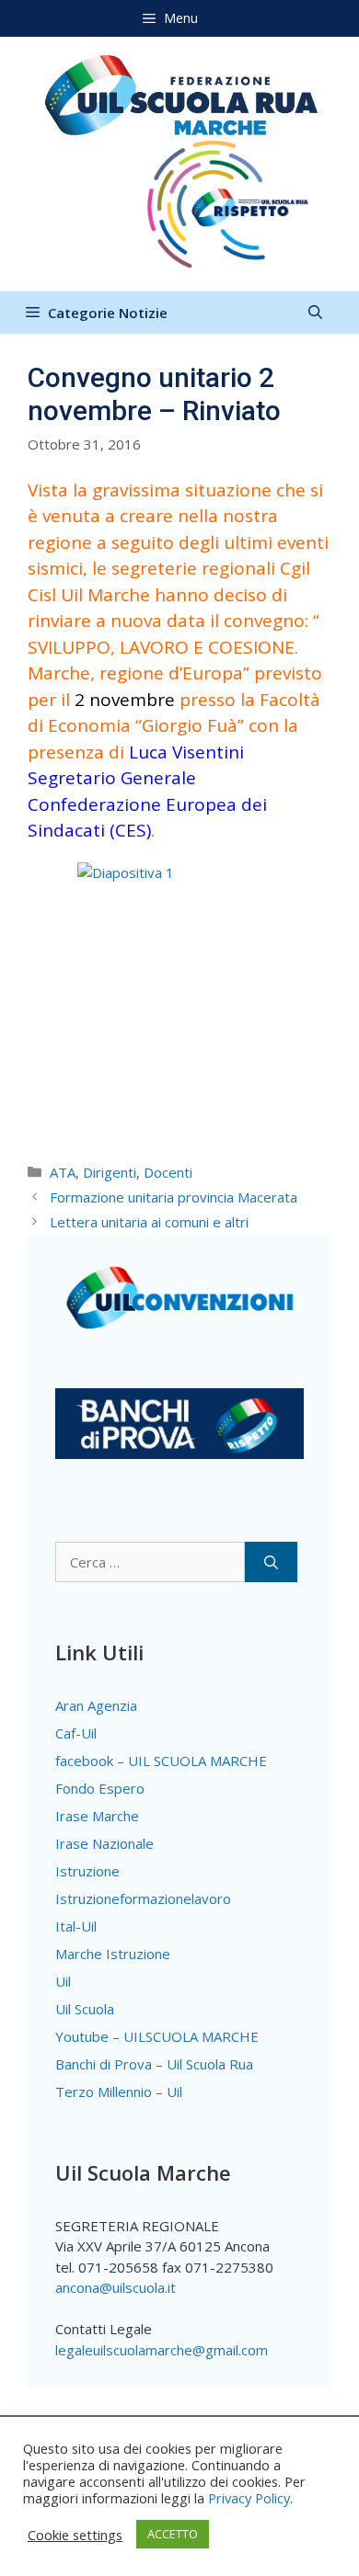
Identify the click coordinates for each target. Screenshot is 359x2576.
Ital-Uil (76, 1926)
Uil (63, 1981)
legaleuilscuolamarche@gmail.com (162, 2350)
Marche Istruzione (113, 1954)
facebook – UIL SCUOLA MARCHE (161, 1761)
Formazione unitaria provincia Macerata (174, 1197)
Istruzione (87, 1871)
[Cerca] (271, 1562)
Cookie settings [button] (75, 2535)
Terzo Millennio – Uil (119, 2092)
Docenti (168, 1172)
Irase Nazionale (104, 1843)
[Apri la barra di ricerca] (315, 313)
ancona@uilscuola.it (116, 2287)
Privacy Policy (249, 2498)
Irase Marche (97, 1816)
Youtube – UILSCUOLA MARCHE (157, 2036)
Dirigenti (110, 1172)
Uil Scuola (85, 2009)
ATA (63, 1172)
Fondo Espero (100, 1788)
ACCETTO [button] (173, 2534)
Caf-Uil (76, 1733)
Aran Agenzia (96, 1705)
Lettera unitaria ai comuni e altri (149, 1222)
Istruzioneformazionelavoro (143, 1898)
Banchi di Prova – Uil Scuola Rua (154, 2064)
